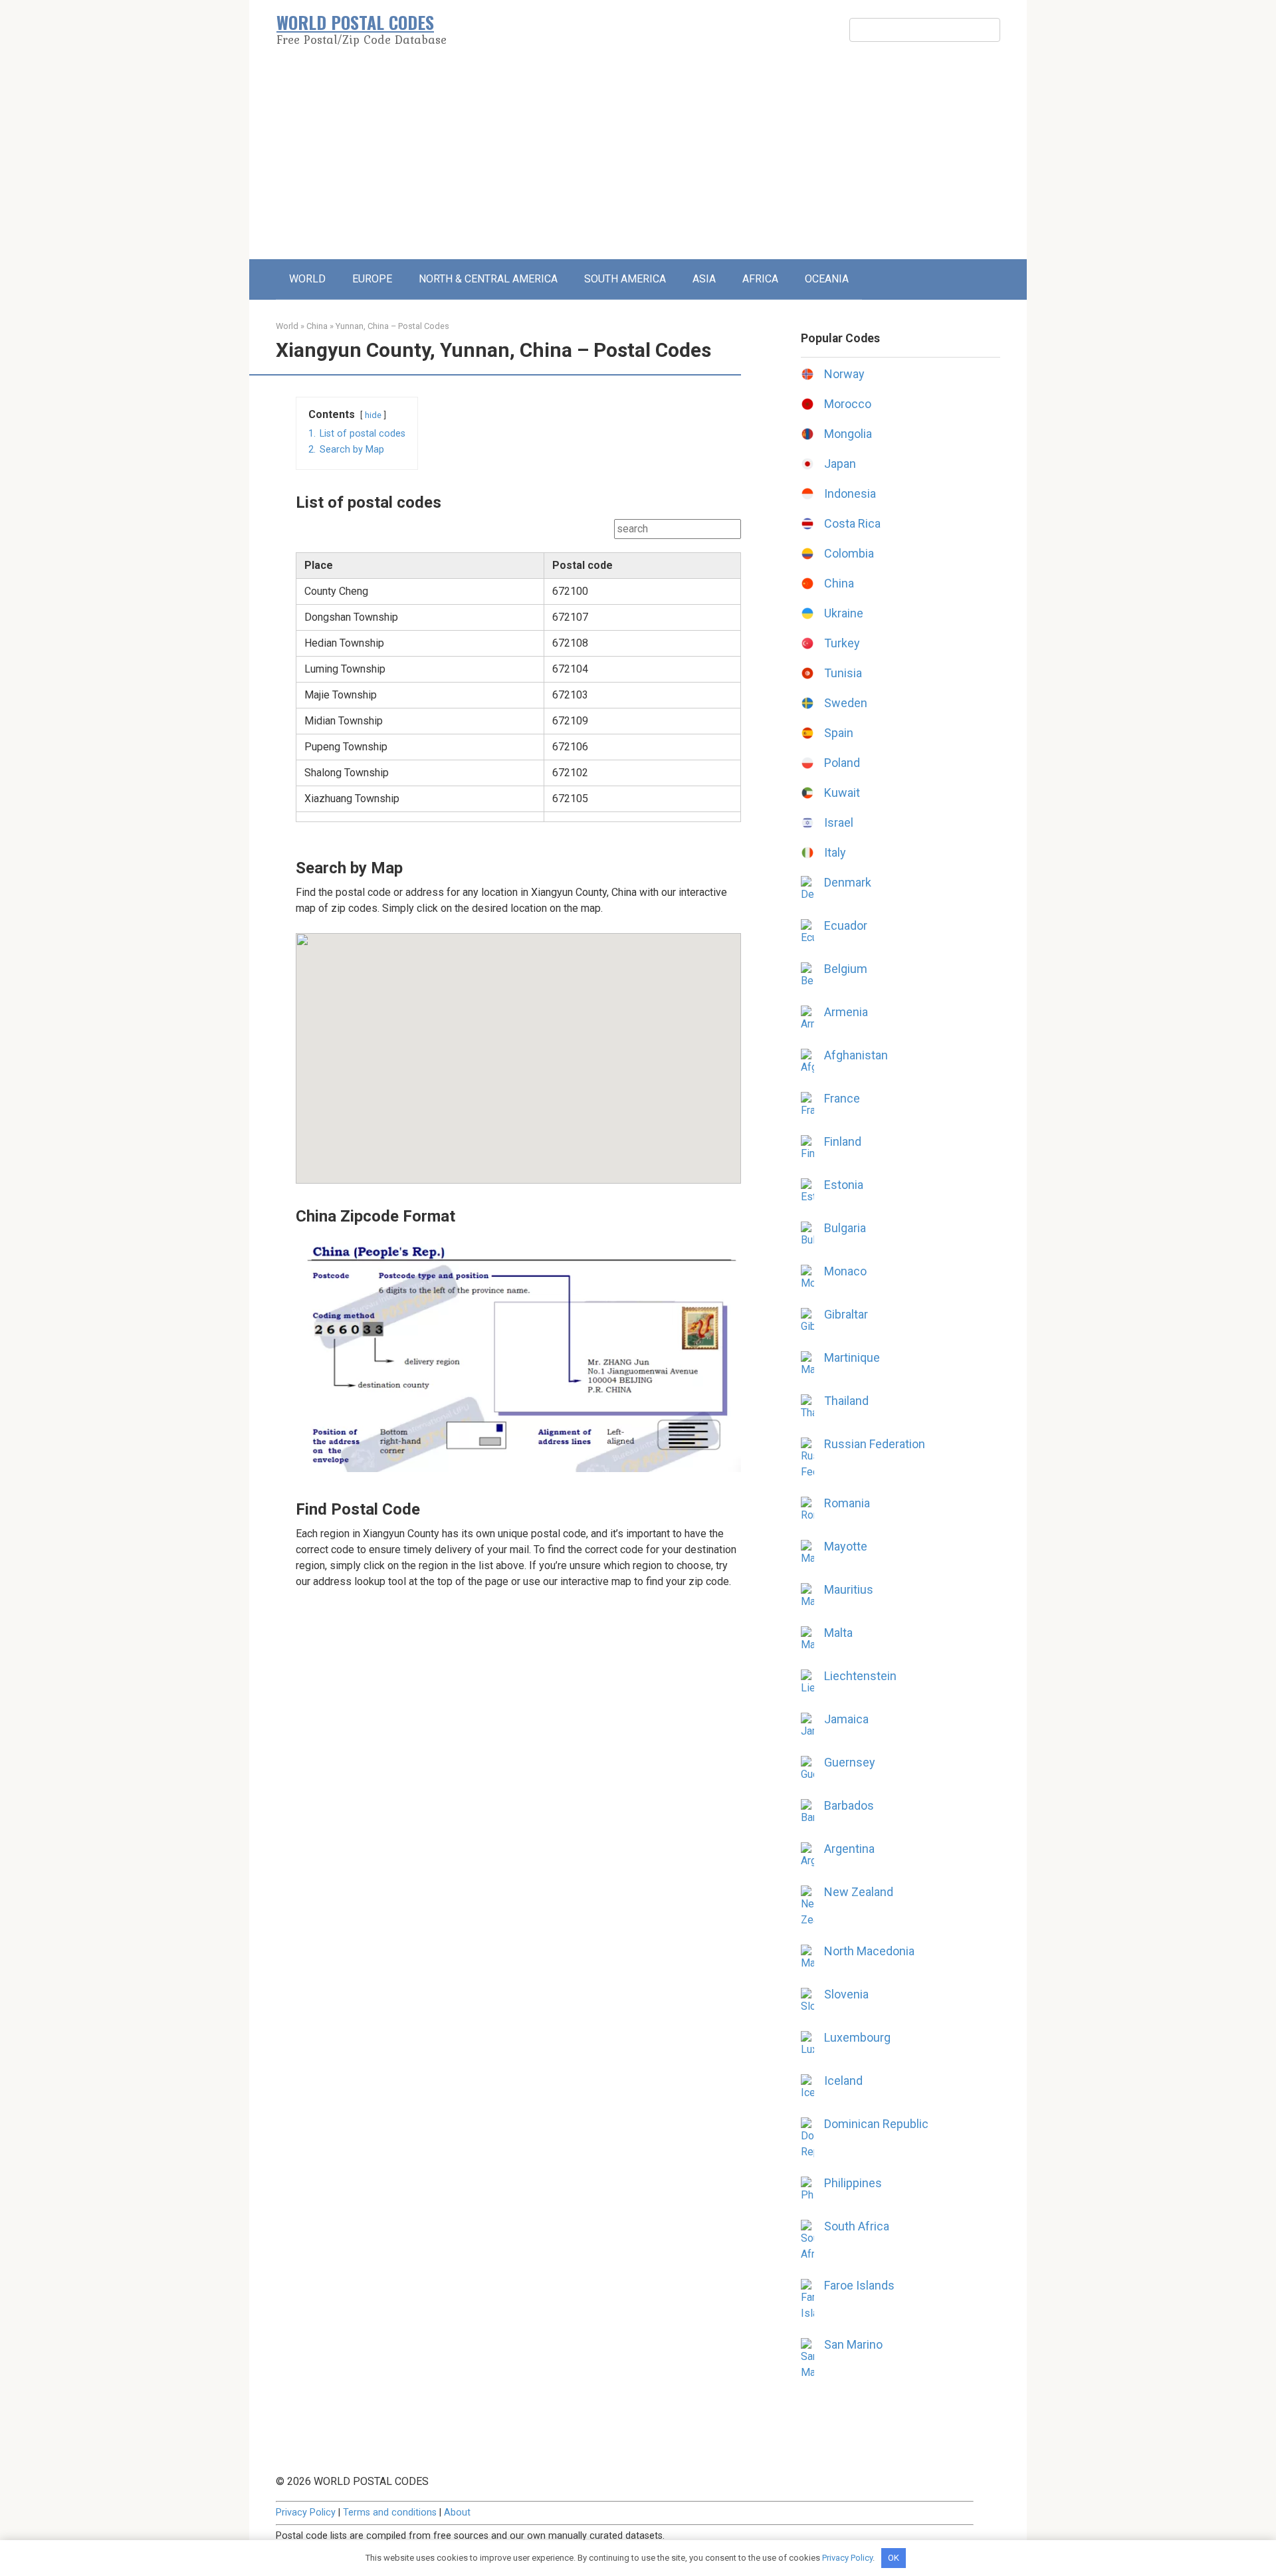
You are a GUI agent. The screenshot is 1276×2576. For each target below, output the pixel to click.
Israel (839, 822)
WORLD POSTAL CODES (355, 22)
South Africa (857, 2226)
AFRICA (760, 279)
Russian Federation (875, 1444)
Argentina (849, 1849)
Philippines (853, 2183)
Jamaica (846, 1719)
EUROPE (372, 279)
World (287, 326)
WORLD (307, 279)
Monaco (845, 1271)
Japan (840, 464)
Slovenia (846, 1994)
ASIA (704, 279)
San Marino (853, 2344)
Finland (843, 1141)
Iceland (843, 2081)
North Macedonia (869, 1951)
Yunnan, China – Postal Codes (392, 326)
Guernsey (850, 1762)
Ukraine (844, 613)
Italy (835, 852)
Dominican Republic (876, 2124)
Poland (842, 763)
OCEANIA (827, 279)
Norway (844, 374)
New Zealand (859, 1892)
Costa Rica (852, 523)
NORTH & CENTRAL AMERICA (488, 279)
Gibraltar (846, 1314)
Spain (839, 733)
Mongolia (848, 434)
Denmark (848, 882)
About (457, 2513)
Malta (838, 1633)
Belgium (846, 969)
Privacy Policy (306, 2513)
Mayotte (846, 1546)
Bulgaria (845, 1228)
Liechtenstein (860, 1676)
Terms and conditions (390, 2513)
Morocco (848, 404)
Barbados (849, 1805)
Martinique (852, 1357)
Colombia (849, 553)
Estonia (844, 1185)
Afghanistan (856, 1055)
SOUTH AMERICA (625, 279)
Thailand (846, 1401)
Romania (847, 1503)
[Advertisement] (638, 160)
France (842, 1098)
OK (894, 2558)
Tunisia (843, 673)
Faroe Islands (859, 2285)
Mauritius (849, 1589)
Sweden (846, 703)
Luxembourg (857, 2037)
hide (373, 415)
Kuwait (842, 793)
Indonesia (850, 493)
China (317, 326)
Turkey (842, 643)
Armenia (846, 1012)
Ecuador (846, 925)
